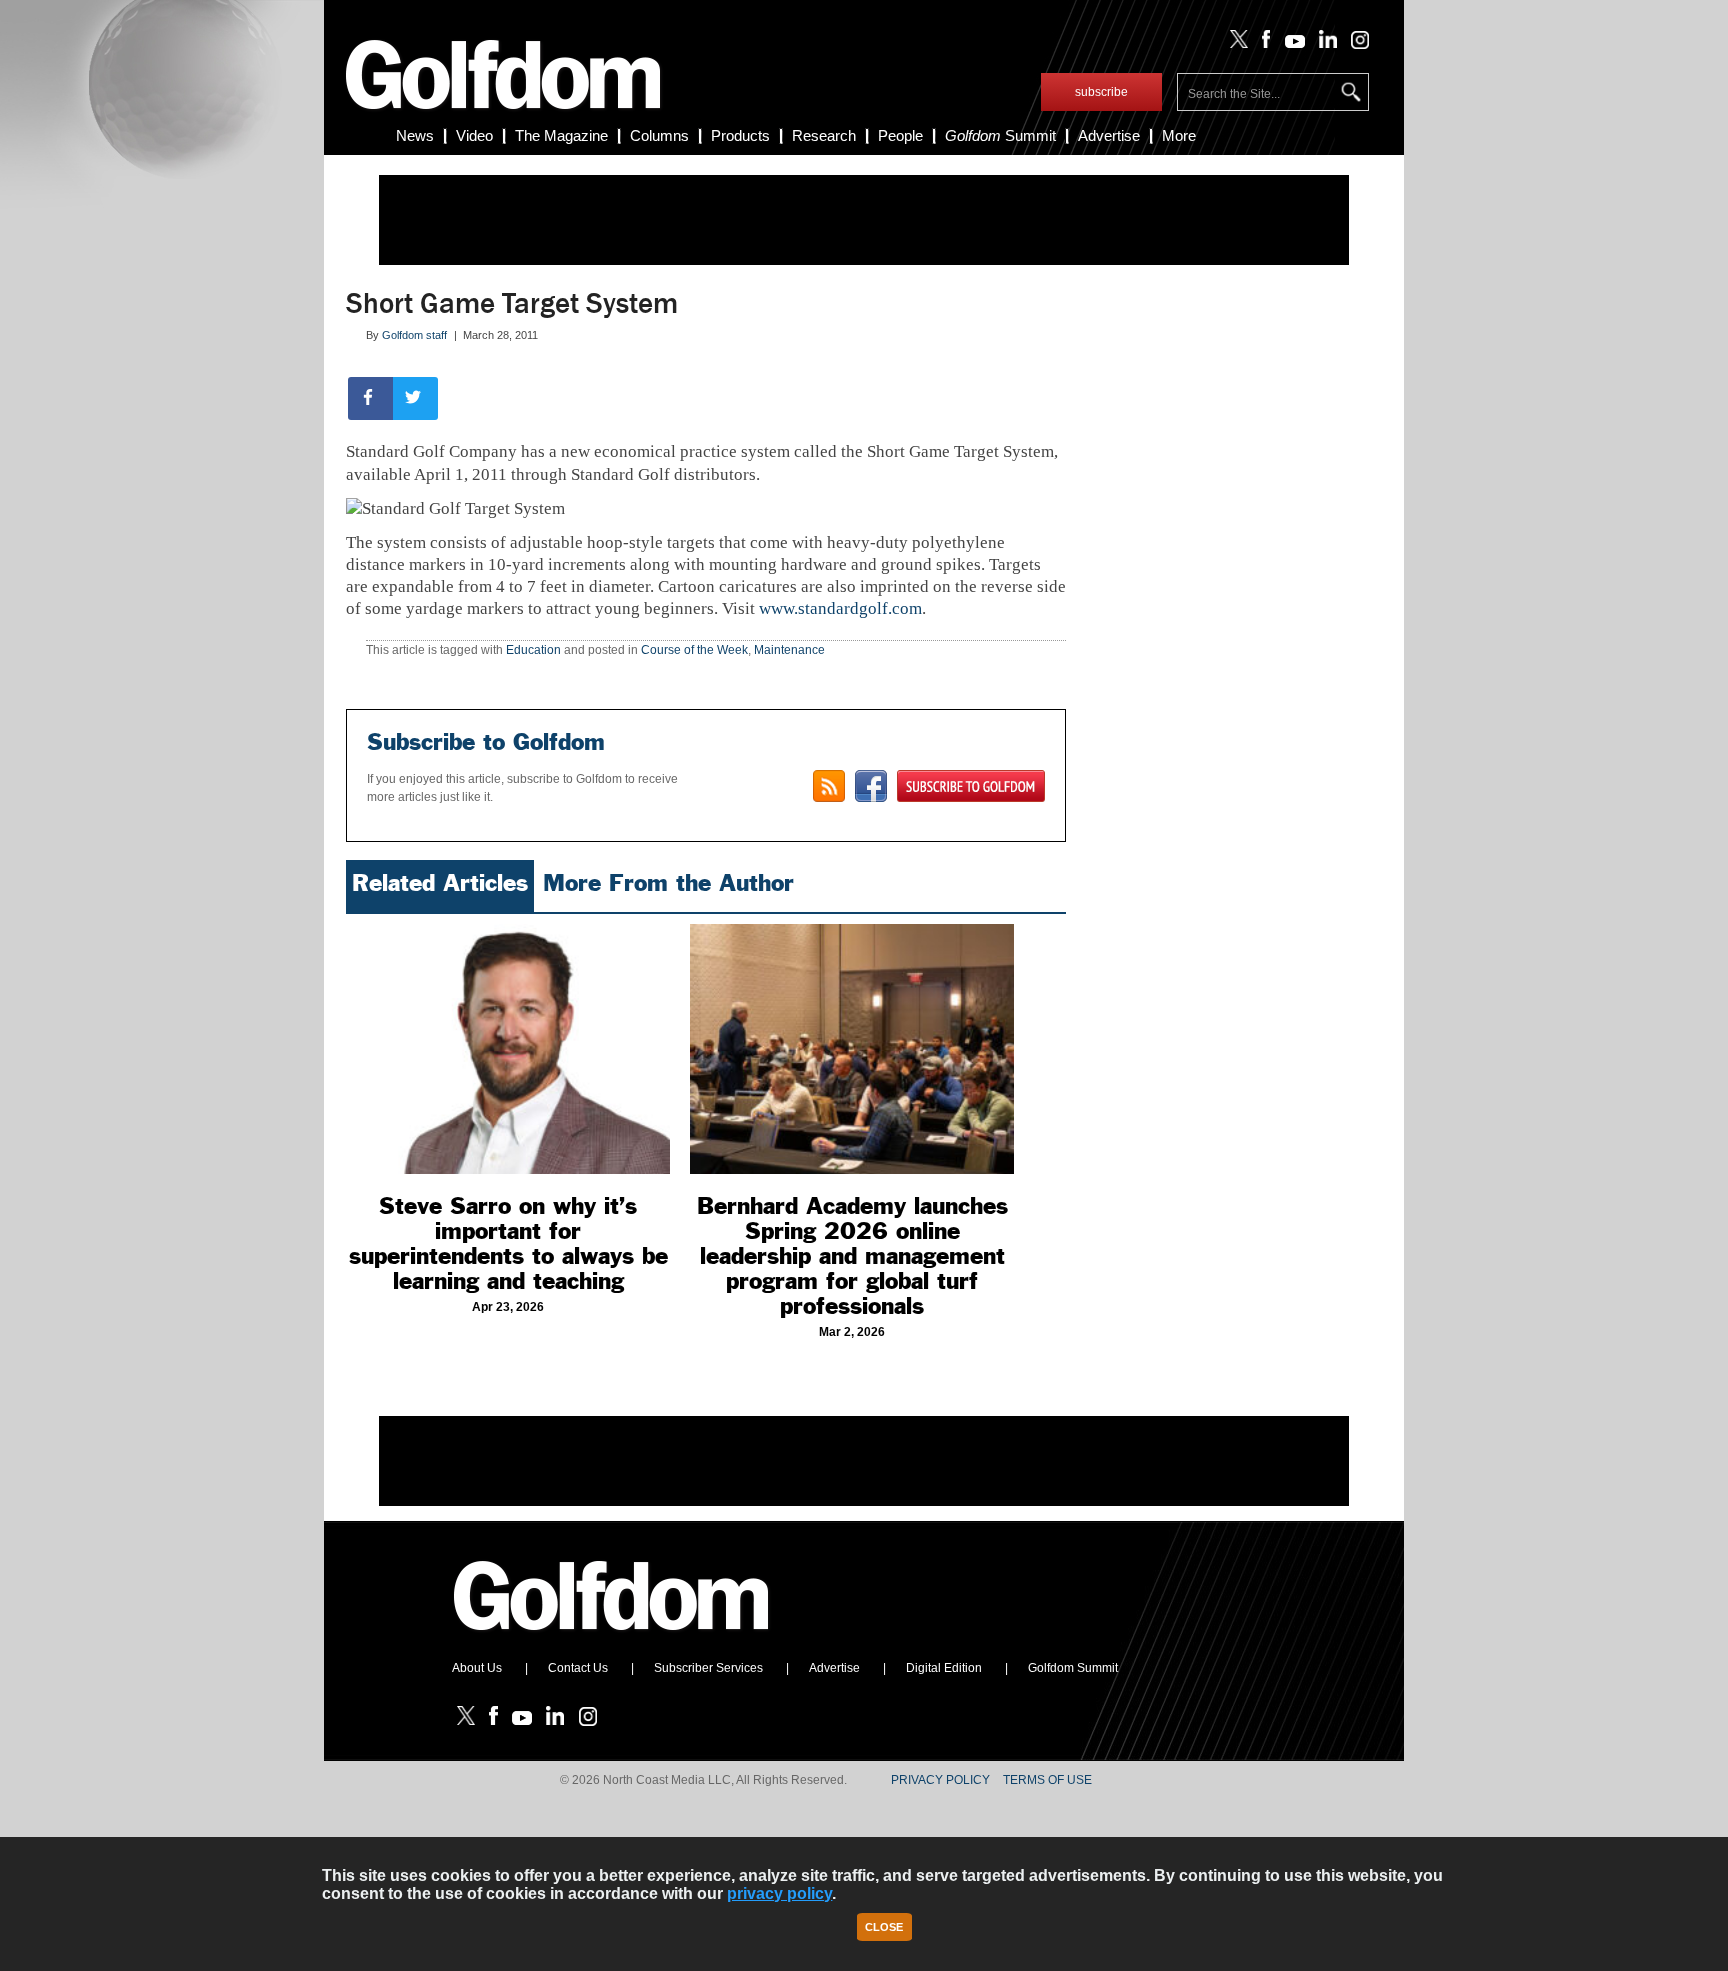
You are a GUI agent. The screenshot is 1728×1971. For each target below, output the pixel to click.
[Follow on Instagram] (1354, 44)
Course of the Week (694, 650)
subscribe (1101, 92)
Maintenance (789, 650)
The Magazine (561, 135)
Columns (659, 135)
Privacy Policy (940, 1780)
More (1179, 135)
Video (474, 135)
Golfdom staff (414, 335)
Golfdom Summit (1073, 1668)
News (415, 135)
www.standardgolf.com (840, 608)
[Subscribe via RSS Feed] (829, 786)
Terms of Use (1047, 1780)
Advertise (1109, 135)
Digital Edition (944, 1668)
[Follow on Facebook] (1262, 44)
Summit (1000, 135)
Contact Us (578, 1668)
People (900, 135)
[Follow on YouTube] (1290, 44)
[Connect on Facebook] (871, 786)
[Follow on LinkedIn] (1324, 44)
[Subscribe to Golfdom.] (971, 786)
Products (740, 135)
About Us (477, 1668)
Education (533, 650)
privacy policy (779, 1893)
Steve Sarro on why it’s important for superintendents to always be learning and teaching (508, 1243)
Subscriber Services (708, 1668)
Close (884, 1927)
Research (824, 135)
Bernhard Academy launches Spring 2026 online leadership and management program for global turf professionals (852, 1256)
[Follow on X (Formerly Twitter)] (1235, 44)
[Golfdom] (612, 1639)
